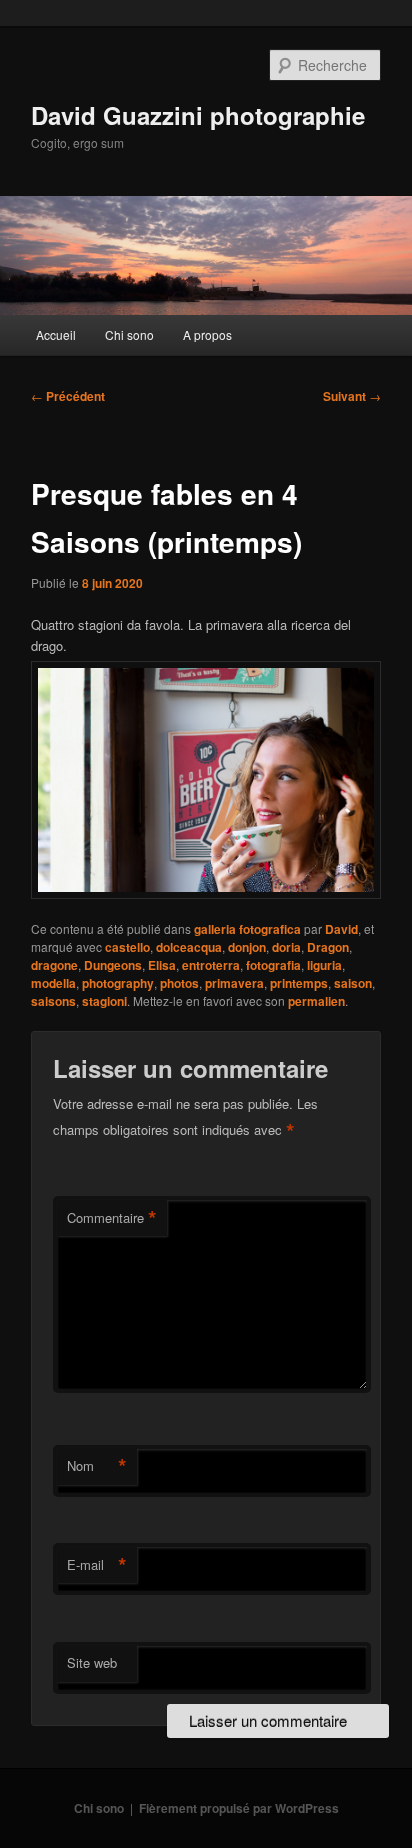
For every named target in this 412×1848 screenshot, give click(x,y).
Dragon (328, 947)
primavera (234, 983)
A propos (207, 334)
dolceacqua (189, 947)
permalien (316, 1001)
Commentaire (112, 1218)
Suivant (352, 396)
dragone (54, 965)
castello (127, 947)
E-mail (97, 1565)
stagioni (104, 1001)
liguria (324, 965)
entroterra (211, 965)
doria (286, 947)
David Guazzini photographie (198, 115)
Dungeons (113, 965)
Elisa (162, 965)
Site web (92, 1662)
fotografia (273, 965)
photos (179, 983)
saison (353, 983)
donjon (247, 947)
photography (118, 983)
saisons (53, 1001)
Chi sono (129, 334)
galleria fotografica (247, 929)
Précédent (68, 396)
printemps (299, 983)
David (341, 929)
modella (53, 983)
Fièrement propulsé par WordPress (239, 1808)
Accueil (56, 334)
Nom (97, 1466)
